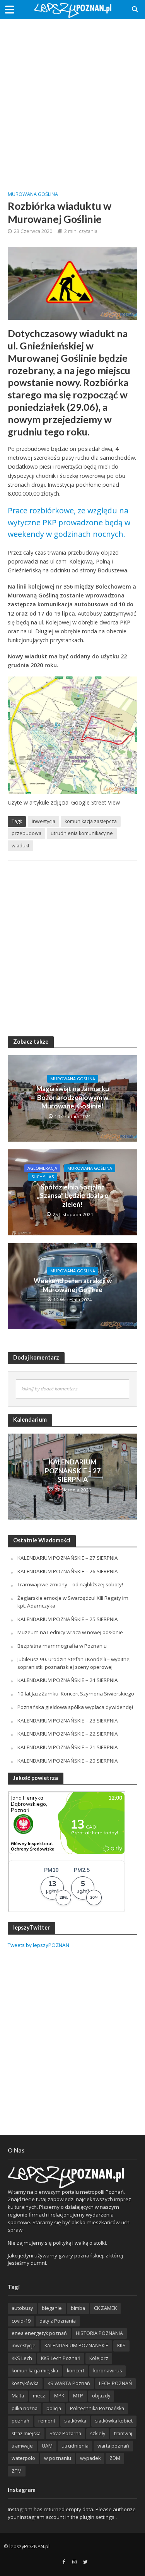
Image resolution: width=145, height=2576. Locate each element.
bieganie (52, 2308)
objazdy (101, 2396)
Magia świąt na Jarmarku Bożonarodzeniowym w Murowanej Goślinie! (73, 1097)
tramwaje (22, 2446)
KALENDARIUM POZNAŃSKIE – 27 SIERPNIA (73, 1471)
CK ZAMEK (105, 2308)
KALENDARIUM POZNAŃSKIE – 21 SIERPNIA (68, 1747)
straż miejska (26, 2433)
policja (54, 2408)
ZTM (17, 2471)
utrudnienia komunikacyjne (82, 833)
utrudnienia (75, 2446)
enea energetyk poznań (39, 2333)
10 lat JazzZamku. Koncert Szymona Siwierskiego (76, 1694)
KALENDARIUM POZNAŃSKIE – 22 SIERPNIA (68, 1734)
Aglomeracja (42, 1168)
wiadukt (20, 846)
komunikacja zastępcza (91, 821)
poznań (20, 2421)
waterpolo (23, 2458)
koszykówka (25, 2383)
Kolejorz (99, 2358)
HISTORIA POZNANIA (99, 2333)
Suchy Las (43, 1177)
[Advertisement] (72, 99)
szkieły (98, 2433)
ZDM (115, 2458)
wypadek (90, 2458)
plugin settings (98, 2517)
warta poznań (113, 2446)
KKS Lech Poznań (61, 2358)
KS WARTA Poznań (69, 2383)
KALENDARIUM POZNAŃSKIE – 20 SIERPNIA (68, 1761)
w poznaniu (58, 2458)
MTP (78, 2396)
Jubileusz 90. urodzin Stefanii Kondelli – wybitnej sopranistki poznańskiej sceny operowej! (74, 1663)
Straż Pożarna (65, 2433)
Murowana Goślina (33, 194)
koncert (76, 2371)
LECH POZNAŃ (115, 2383)
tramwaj (123, 2433)
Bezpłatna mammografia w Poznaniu (62, 1646)
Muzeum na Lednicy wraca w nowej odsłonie (70, 1632)
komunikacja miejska (35, 2371)
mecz (39, 2396)
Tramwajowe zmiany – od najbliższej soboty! (70, 1584)
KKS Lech (22, 2358)
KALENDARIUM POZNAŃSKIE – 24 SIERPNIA (68, 1680)
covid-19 (21, 2321)
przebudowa (26, 833)
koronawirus (107, 2371)
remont (47, 2421)
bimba (78, 2308)
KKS (121, 2346)
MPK (59, 2396)
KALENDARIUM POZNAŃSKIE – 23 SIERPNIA (68, 1721)
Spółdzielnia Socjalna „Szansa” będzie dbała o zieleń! (73, 1196)
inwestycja (43, 821)
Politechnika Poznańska (97, 2408)
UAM (47, 2446)
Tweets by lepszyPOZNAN (38, 1945)
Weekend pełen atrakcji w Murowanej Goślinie (73, 1285)
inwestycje (24, 2346)
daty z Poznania (58, 2321)
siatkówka (75, 2421)
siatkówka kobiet (114, 2421)
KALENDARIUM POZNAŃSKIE (76, 2346)
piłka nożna (25, 2408)
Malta (18, 2396)
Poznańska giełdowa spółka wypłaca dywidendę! (75, 1707)
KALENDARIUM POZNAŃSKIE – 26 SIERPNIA (68, 1571)
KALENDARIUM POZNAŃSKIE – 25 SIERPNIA (68, 1619)
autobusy (22, 2308)
